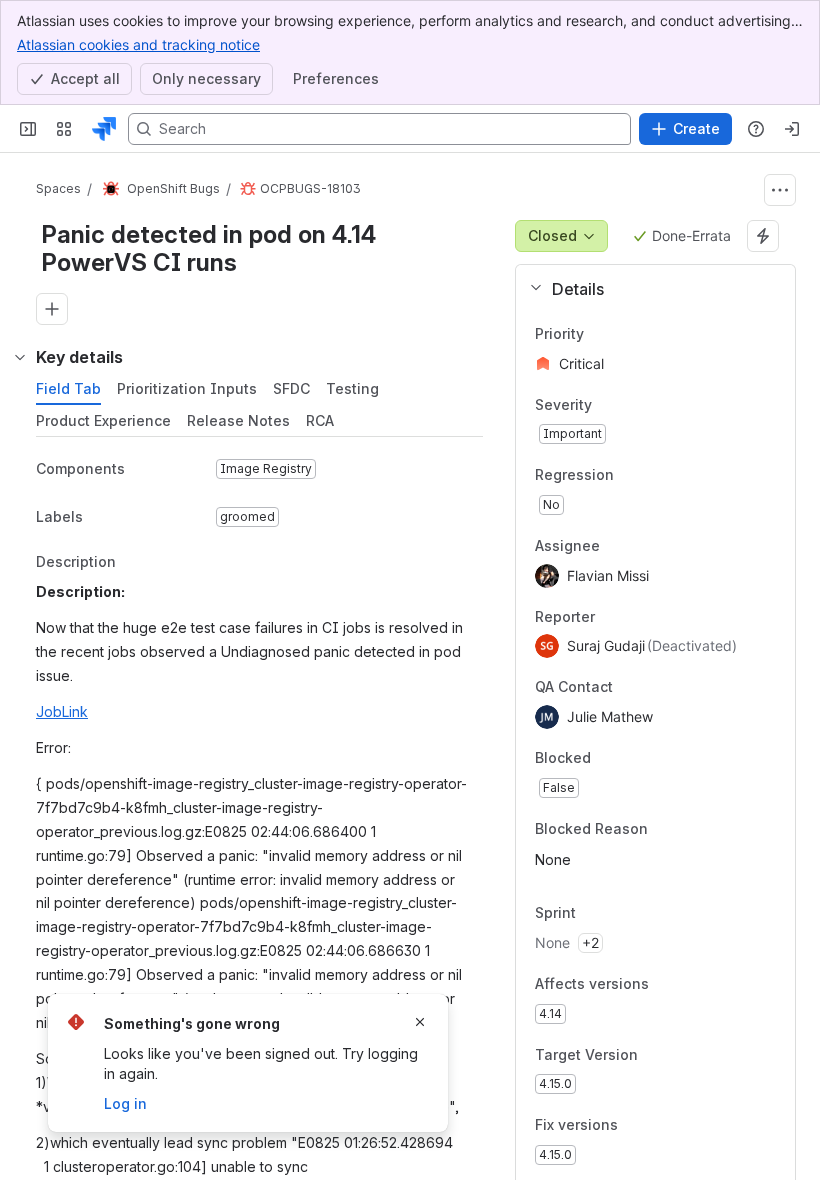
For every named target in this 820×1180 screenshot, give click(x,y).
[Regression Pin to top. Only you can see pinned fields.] (630, 476)
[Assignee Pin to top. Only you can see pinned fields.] (616, 546)
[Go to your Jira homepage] (104, 129)
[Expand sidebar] (28, 129)
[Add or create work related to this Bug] (52, 309)
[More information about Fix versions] (638, 1127)
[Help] (756, 129)
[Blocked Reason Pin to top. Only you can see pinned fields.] (692, 829)
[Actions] (780, 190)
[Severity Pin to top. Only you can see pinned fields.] (636, 405)
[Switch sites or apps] (64, 129)
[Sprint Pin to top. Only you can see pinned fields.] (620, 914)
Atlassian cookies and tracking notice (138, 44)
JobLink (62, 711)
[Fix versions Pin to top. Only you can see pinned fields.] (662, 1126)
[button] (647, 289)
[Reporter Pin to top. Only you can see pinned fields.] (611, 617)
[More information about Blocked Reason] (668, 830)
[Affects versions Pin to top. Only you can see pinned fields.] (693, 984)
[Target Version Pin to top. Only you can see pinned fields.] (682, 1055)
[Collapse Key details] (20, 357)
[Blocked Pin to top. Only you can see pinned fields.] (635, 758)
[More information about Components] (145, 470)
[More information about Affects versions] (669, 985)
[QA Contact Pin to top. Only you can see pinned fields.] (657, 688)
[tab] (68, 389)
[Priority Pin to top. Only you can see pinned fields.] (628, 334)
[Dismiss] (420, 1022)
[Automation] (763, 236)
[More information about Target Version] (658, 1056)
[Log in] (792, 129)
